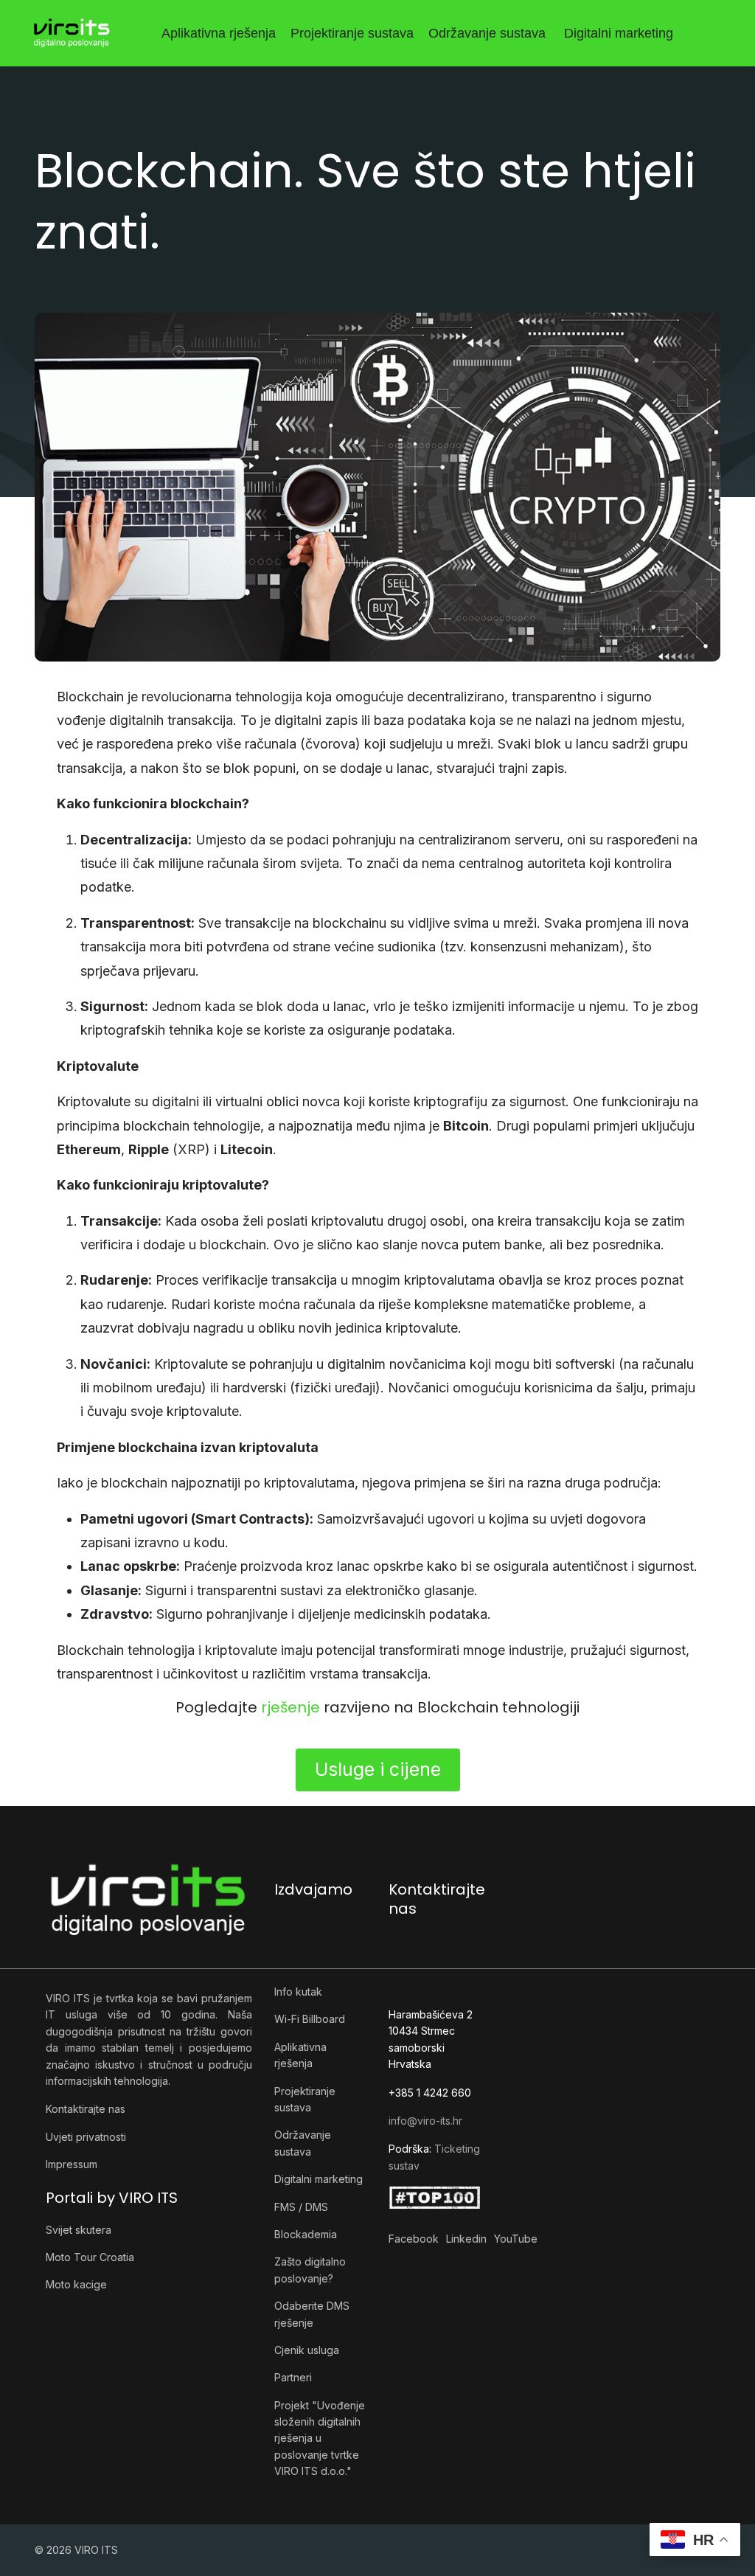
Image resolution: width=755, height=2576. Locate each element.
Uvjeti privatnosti (86, 2137)
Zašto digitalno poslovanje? (310, 2270)
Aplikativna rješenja (219, 33)
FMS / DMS (301, 2207)
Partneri (293, 2377)
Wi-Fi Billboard (310, 2019)
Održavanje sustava (487, 33)
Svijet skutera (79, 2230)
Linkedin (466, 2239)
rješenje (292, 1707)
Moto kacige (76, 2284)
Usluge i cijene (378, 1769)
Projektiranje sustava (352, 33)
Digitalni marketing (619, 33)
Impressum (72, 2164)
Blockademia (306, 2234)
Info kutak (298, 1992)
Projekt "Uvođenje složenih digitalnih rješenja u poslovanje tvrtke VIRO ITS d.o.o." (320, 2438)
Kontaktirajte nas (86, 2109)
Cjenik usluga (307, 2350)
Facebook (414, 2239)
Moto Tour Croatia (90, 2257)
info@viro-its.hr (425, 2121)
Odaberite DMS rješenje (312, 2314)
